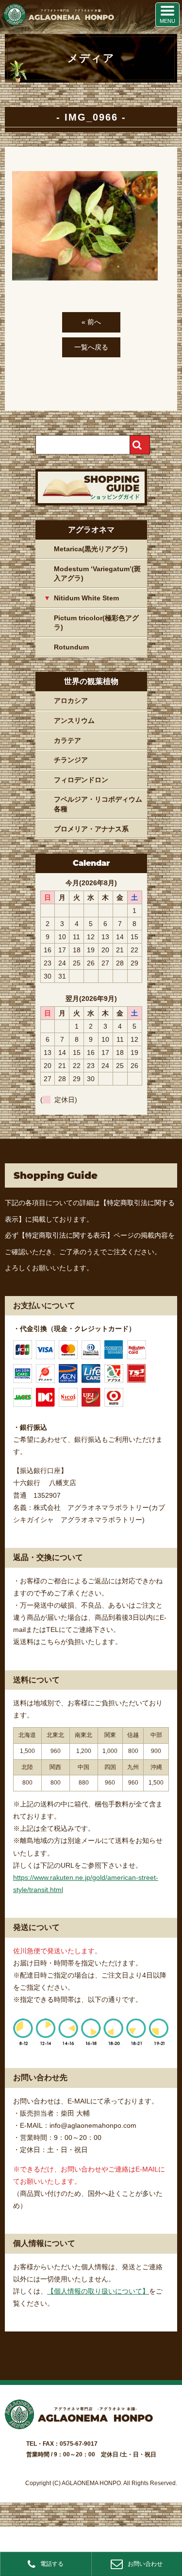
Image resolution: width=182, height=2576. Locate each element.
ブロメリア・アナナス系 (91, 829)
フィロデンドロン (81, 780)
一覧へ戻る (91, 347)
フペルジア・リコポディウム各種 (98, 804)
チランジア (71, 760)
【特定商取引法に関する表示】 (66, 1235)
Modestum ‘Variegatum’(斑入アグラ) (97, 574)
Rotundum (71, 647)
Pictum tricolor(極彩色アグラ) (96, 623)
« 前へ (91, 322)
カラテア (67, 740)
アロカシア (71, 701)
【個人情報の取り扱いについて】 (98, 2291)
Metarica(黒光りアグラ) (91, 549)
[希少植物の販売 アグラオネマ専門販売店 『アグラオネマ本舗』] (58, 23)
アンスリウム (74, 720)
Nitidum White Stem (86, 598)
